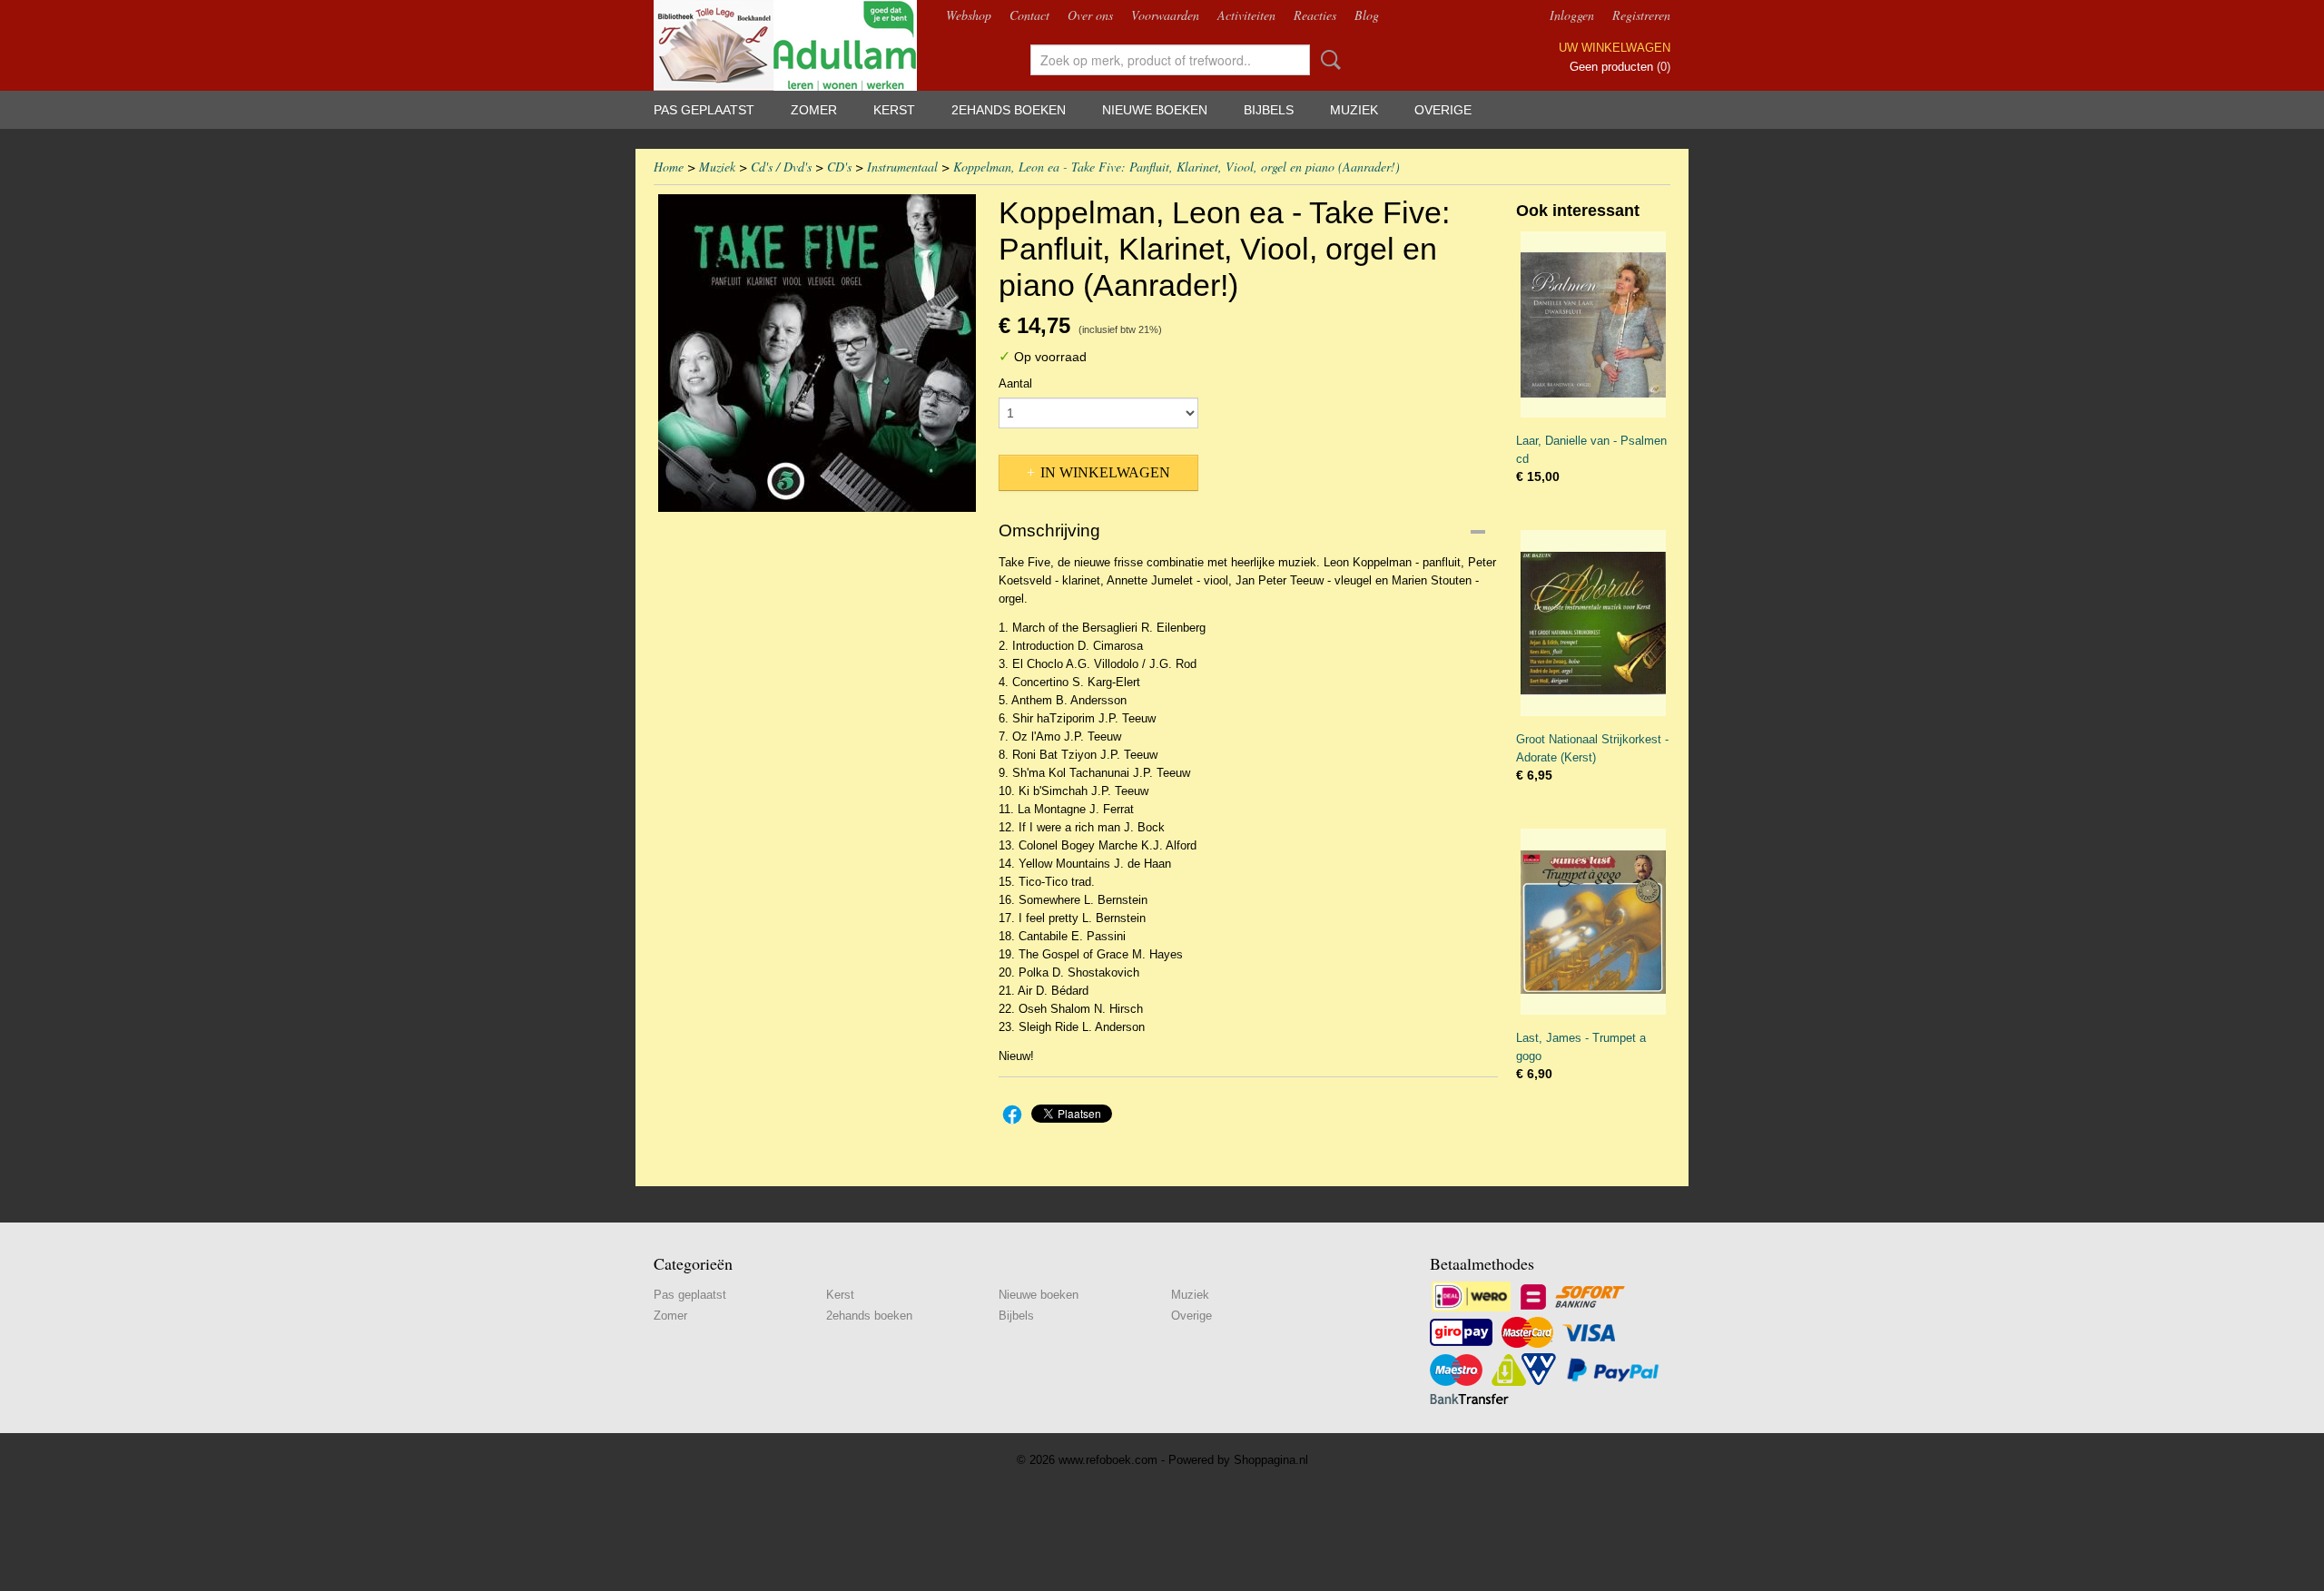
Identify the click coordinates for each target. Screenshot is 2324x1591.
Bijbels (1269, 110)
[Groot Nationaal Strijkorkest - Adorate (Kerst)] (1593, 623)
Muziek (1354, 110)
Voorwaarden (1165, 15)
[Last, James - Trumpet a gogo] (1593, 922)
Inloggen (1572, 15)
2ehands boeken (1009, 110)
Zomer (814, 110)
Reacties (1315, 15)
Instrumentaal (902, 167)
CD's (839, 167)
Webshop (969, 15)
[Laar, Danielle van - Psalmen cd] (1593, 324)
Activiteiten (1246, 15)
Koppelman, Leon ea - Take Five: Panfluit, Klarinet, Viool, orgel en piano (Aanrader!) (1177, 167)
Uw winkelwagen (1615, 48)
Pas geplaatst (704, 110)
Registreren (1641, 15)
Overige (1443, 110)
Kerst (894, 110)
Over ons (1090, 15)
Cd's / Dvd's (781, 167)
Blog (1367, 15)
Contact (1029, 15)
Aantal (1015, 383)
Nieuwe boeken (1155, 110)
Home (669, 167)
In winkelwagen (1105, 472)
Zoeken (1327, 60)
